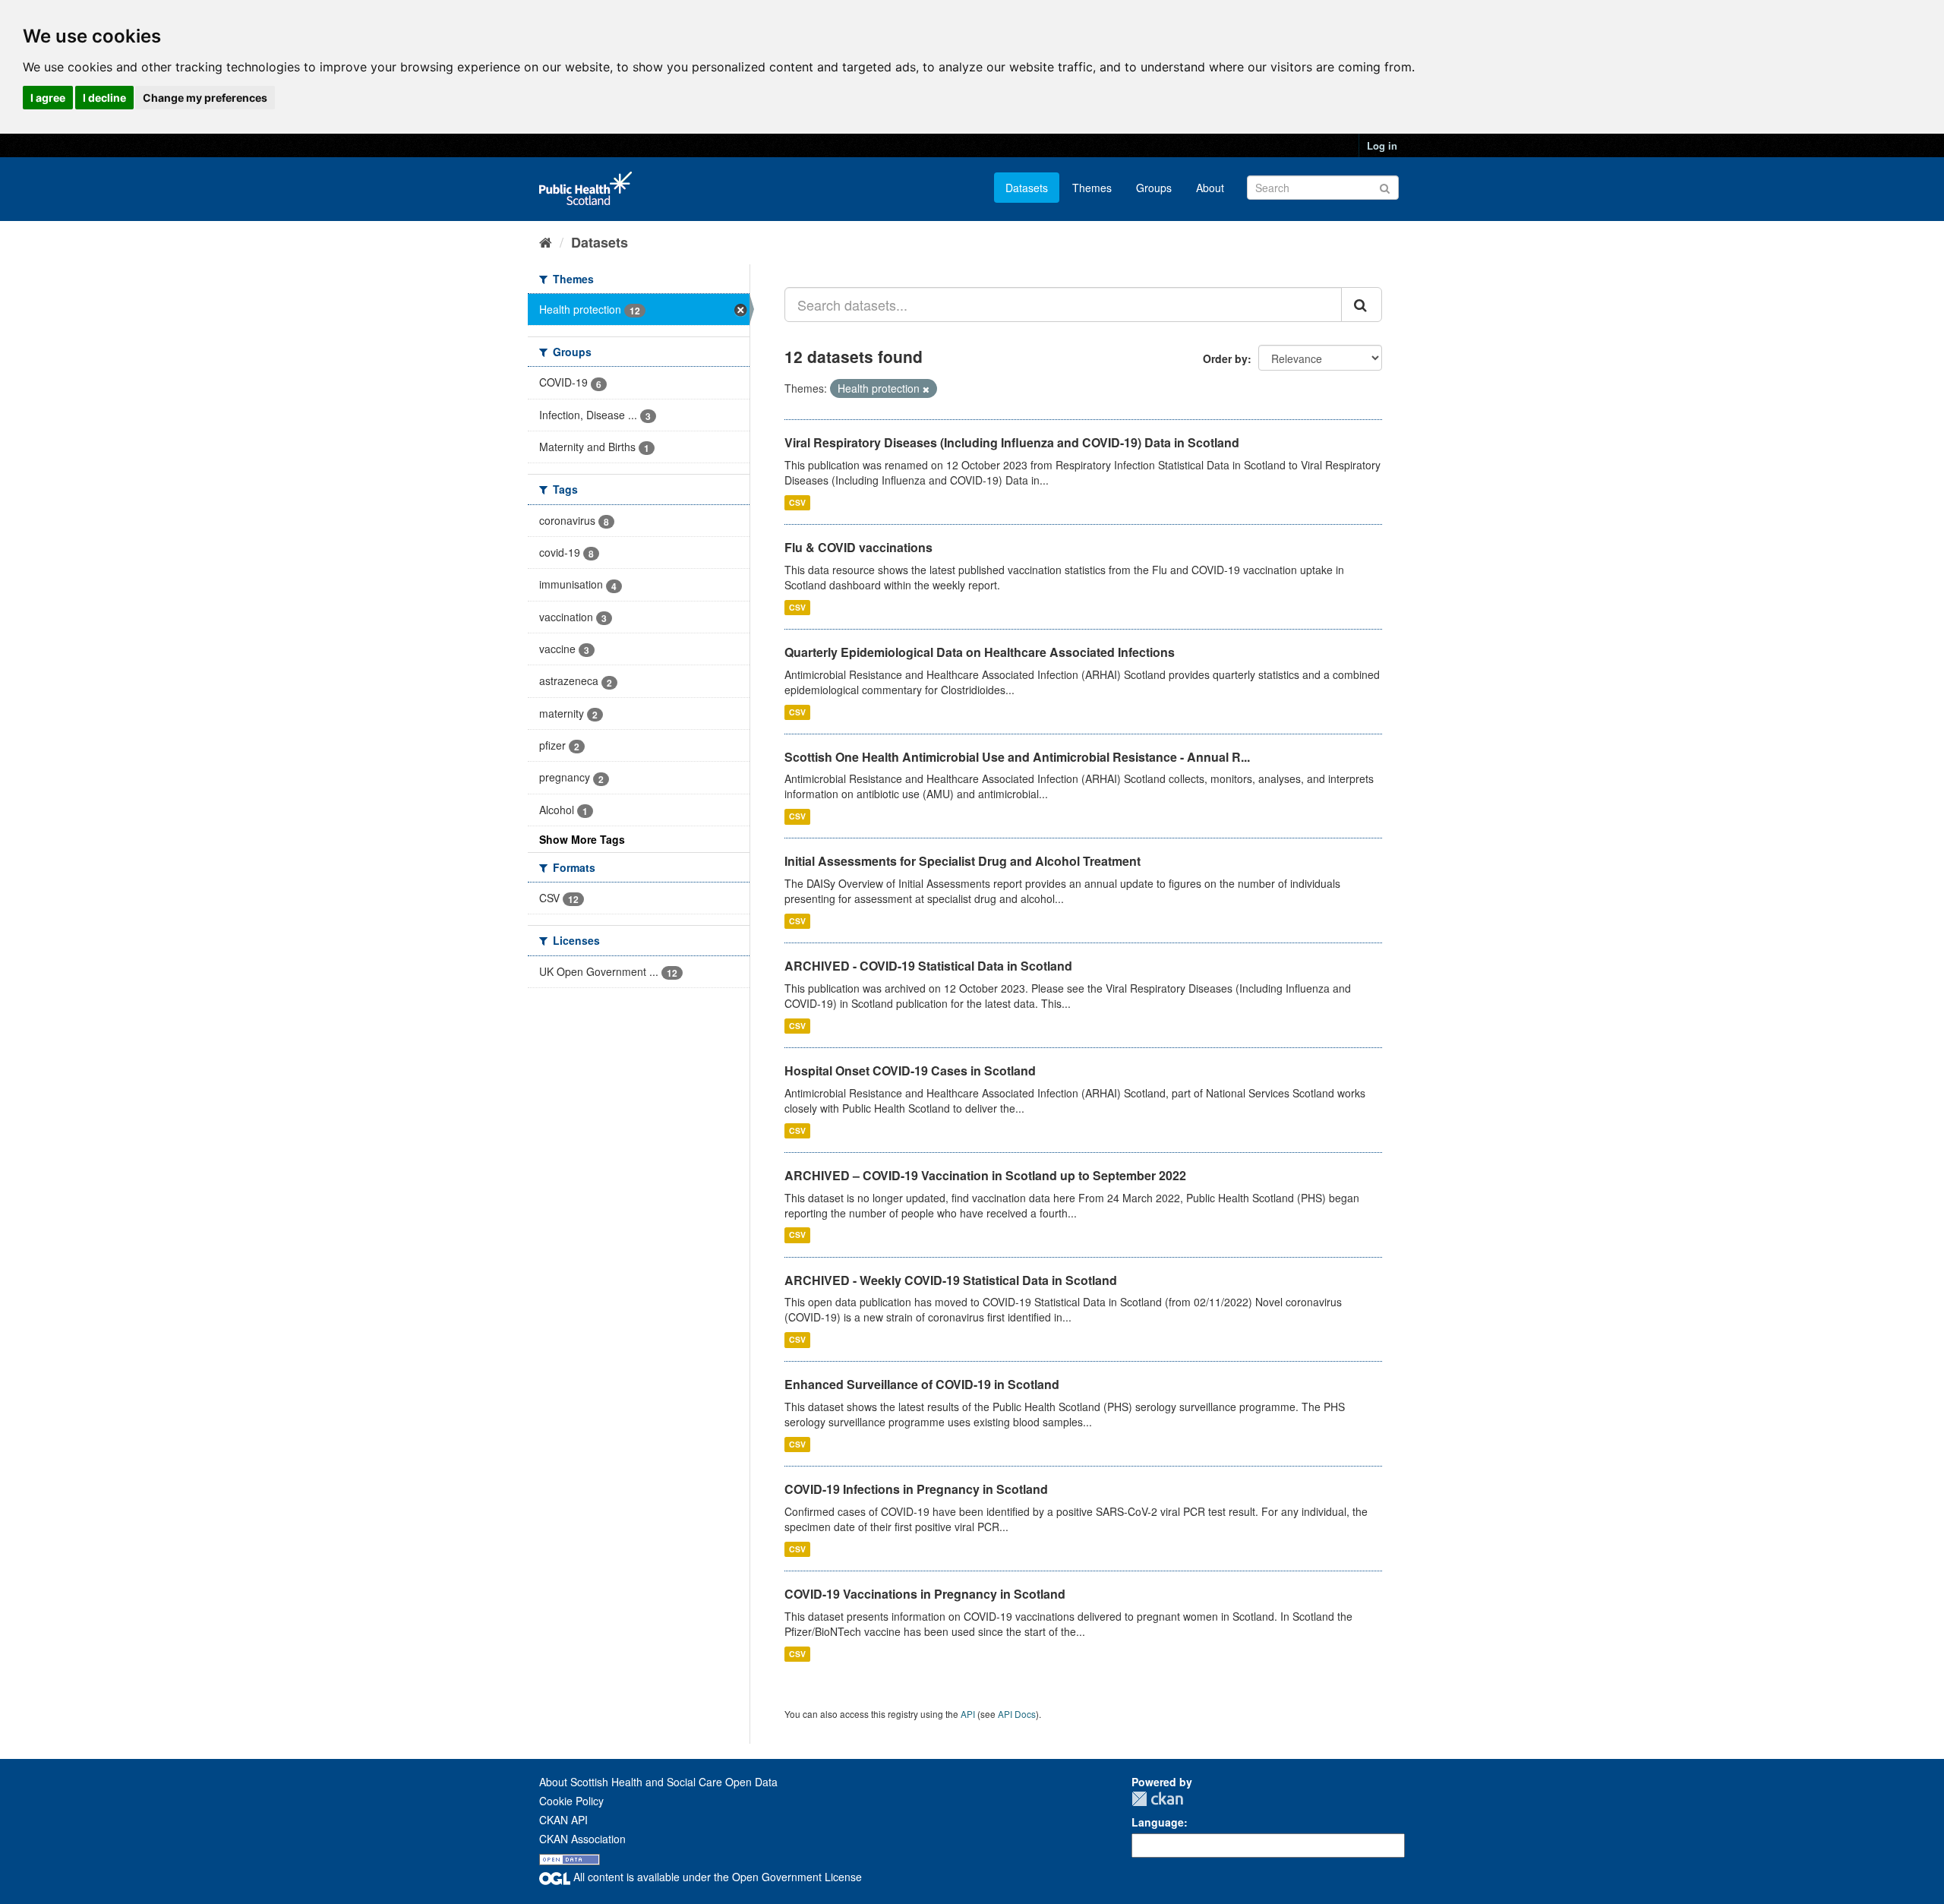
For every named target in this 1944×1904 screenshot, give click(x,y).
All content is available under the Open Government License (716, 1877)
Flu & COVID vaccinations (858, 547)
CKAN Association (582, 1839)
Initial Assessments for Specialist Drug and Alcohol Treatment (963, 861)
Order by (1225, 358)
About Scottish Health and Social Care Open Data (658, 1782)
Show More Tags (582, 839)
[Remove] (926, 389)
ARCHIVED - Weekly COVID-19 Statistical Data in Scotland (951, 1280)
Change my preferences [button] (205, 98)
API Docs (1017, 1714)
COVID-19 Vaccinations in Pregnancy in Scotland (925, 1594)
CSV (797, 502)
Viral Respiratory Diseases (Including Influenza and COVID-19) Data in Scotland (1012, 442)
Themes (1092, 188)
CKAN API (563, 1820)
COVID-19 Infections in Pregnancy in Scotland (916, 1489)
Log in (1382, 145)
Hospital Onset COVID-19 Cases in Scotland (910, 1070)
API (968, 1714)
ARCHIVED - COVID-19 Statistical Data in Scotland (928, 966)
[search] (1362, 305)
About (1210, 188)
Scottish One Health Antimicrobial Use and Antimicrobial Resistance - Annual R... (1017, 757)
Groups (1154, 188)
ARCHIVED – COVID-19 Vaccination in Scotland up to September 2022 (985, 1175)
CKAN (1157, 1799)
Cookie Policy (571, 1801)
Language (1158, 1822)
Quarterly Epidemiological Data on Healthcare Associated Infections (980, 652)
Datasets (1027, 188)
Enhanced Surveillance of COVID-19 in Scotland (922, 1384)
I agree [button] (48, 98)
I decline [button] (104, 98)
